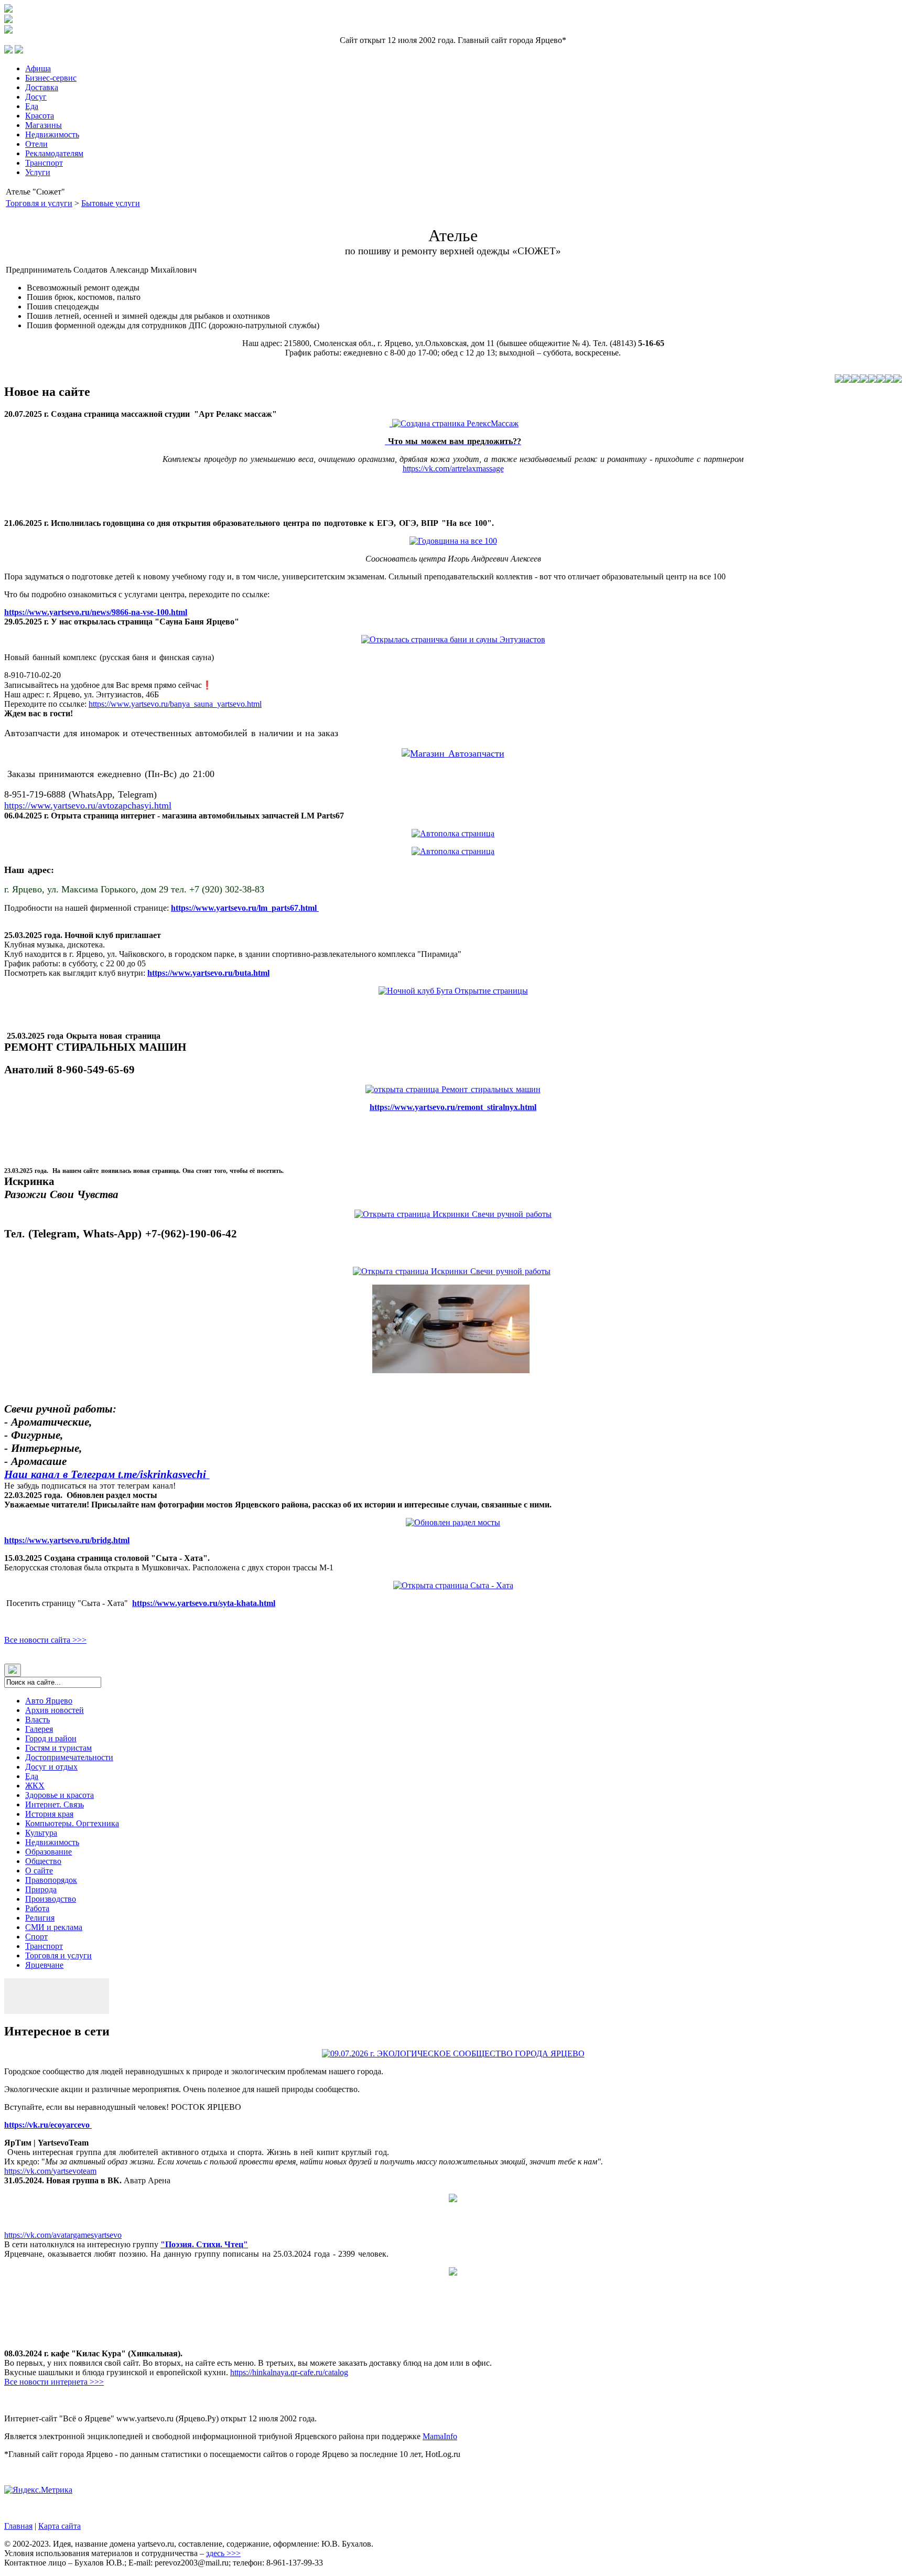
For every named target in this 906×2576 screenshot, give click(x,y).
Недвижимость (52, 134)
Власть (37, 1720)
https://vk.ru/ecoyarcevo (48, 2125)
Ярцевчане (44, 1965)
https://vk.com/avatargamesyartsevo (63, 2235)
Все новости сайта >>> (45, 1640)
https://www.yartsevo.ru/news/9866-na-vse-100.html (96, 612)
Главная (18, 2526)
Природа (41, 1889)
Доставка (42, 87)
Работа (37, 1908)
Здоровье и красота (60, 1795)
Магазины (44, 125)
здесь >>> (223, 2553)
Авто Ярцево (49, 1701)
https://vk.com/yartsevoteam (50, 2171)
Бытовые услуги (111, 203)
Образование (48, 1852)
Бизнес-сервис (51, 78)
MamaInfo (440, 2436)
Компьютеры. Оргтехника (72, 1823)
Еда (32, 106)
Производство (51, 1899)
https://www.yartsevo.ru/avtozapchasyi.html (88, 805)
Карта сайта (60, 2526)
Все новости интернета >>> (54, 2382)
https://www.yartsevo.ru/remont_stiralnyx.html (453, 1107)
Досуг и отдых (51, 1767)
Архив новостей (55, 1710)
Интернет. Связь (55, 1804)
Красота (40, 116)
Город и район (51, 1738)
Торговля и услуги (39, 203)
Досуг (36, 97)
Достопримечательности (69, 1757)
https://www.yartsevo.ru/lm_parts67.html (245, 908)
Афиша (38, 68)
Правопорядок (51, 1880)
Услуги (38, 172)
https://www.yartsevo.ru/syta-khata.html (204, 1603)
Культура (41, 1833)
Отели (36, 144)
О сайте (39, 1871)
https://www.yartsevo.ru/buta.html (208, 973)
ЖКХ (35, 1786)
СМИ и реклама (54, 1927)
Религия (40, 1918)
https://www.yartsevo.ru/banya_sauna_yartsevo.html (175, 704)
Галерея (39, 1729)
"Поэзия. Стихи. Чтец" (204, 2244)
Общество (43, 1861)
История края (49, 1814)
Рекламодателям (54, 153)
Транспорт (44, 163)
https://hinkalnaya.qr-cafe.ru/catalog (289, 2372)
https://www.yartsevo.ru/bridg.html (67, 1540)
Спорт (36, 1937)
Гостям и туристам (58, 1748)
